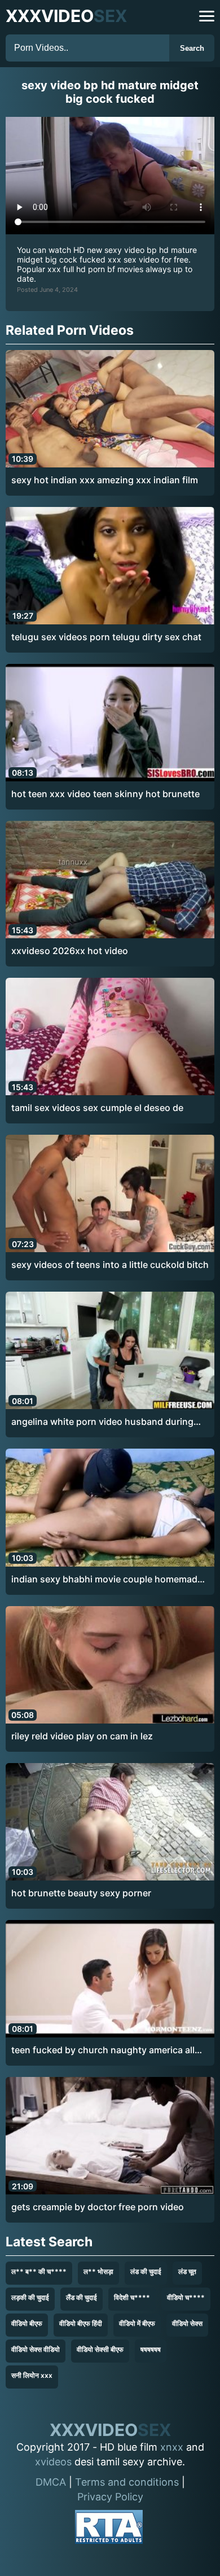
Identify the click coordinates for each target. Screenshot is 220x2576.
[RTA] (109, 2529)
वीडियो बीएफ (27, 2323)
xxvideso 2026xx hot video (70, 951)
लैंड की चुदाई (82, 2297)
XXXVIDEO (66, 16)
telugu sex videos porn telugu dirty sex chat (106, 637)
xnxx (172, 2447)
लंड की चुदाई (146, 2271)
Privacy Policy (110, 2497)
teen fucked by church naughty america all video (103, 2050)
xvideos (53, 2462)
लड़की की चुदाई (30, 2297)
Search (192, 48)
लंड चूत (187, 2271)
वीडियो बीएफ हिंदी (81, 2323)
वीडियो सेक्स (187, 2323)
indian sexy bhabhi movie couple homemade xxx (107, 1580)
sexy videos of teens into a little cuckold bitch (110, 1265)
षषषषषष (151, 2349)
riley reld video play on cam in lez (82, 1736)
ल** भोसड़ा (98, 2271)
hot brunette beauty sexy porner (81, 1893)
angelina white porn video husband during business (102, 1422)
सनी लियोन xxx (32, 2375)
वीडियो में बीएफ (137, 2323)
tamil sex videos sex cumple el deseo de (97, 1108)
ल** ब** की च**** (39, 2271)
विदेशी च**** (132, 2297)
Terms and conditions (127, 2482)
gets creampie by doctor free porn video (98, 2207)
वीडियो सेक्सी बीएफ (100, 2349)
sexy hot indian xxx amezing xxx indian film (105, 480)
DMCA (51, 2482)
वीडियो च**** (186, 2297)
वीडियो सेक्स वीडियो (36, 2349)
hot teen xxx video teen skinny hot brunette (105, 794)
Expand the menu (207, 16)
